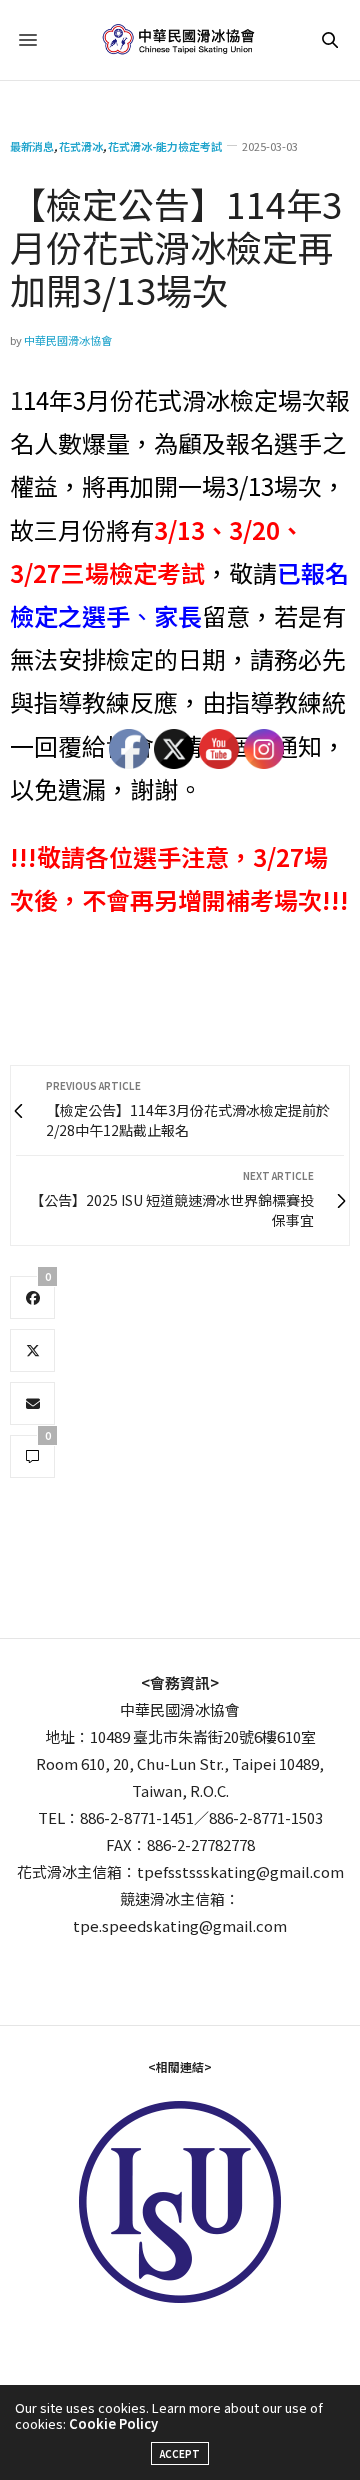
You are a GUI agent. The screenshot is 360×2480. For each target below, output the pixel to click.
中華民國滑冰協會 (68, 340)
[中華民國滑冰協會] (180, 40)
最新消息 (32, 146)
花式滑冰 (81, 146)
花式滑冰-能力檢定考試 (165, 146)
